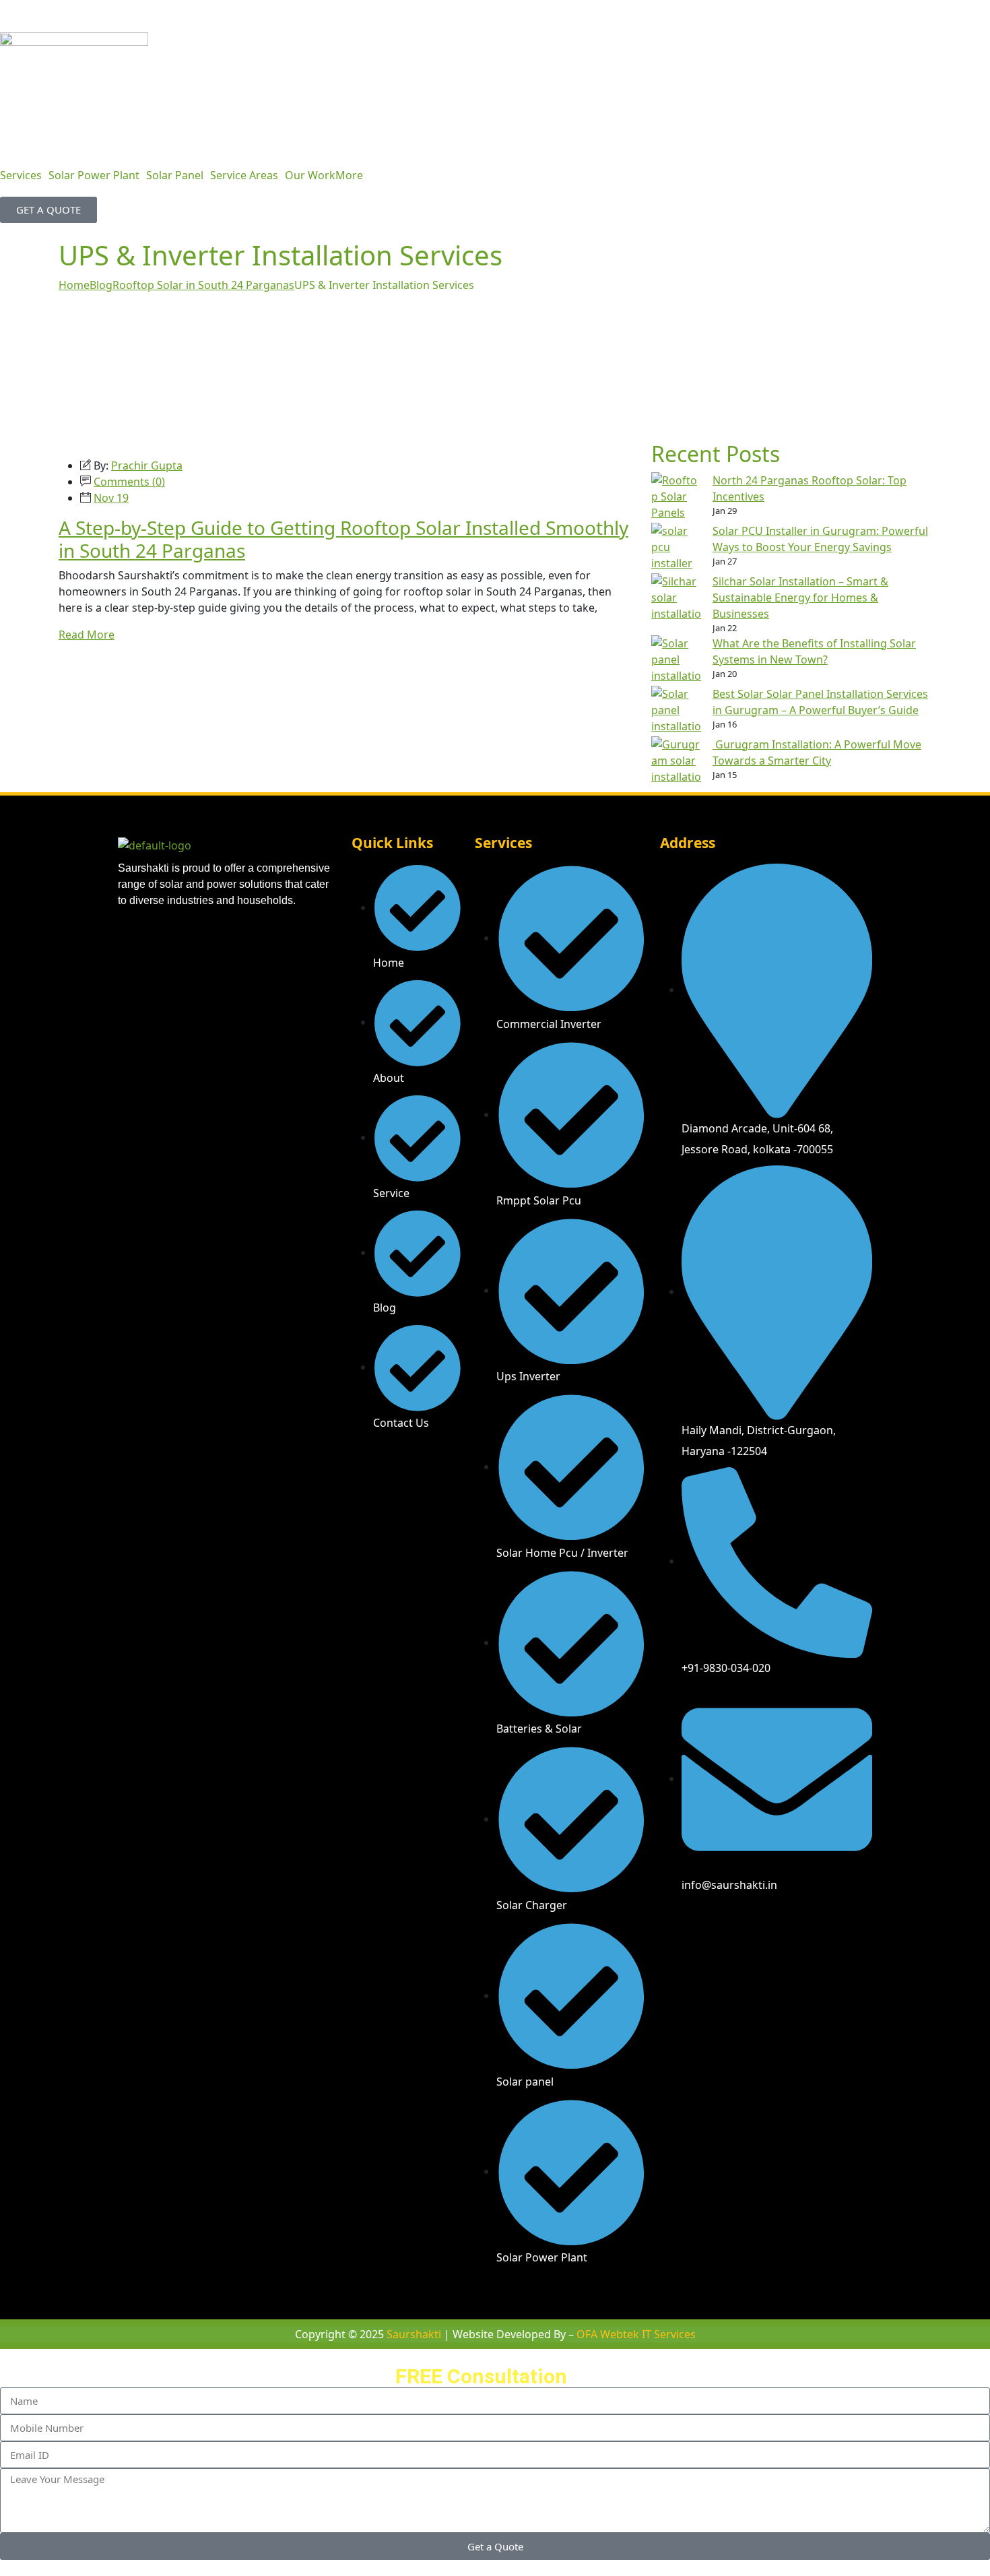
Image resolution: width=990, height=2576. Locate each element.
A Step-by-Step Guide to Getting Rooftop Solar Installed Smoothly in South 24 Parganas (343, 539)
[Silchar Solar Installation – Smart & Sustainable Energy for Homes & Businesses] (676, 599)
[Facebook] (677, 1923)
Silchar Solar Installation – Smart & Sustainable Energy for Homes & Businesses (800, 598)
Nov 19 (111, 498)
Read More (87, 635)
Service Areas (244, 175)
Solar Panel (175, 175)
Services (21, 175)
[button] (24, 175)
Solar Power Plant (94, 175)
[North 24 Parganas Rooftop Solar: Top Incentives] (676, 497)
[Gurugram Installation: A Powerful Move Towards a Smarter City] (676, 762)
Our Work (310, 175)
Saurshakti (415, 2334)
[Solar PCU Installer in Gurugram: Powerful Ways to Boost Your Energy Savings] (676, 548)
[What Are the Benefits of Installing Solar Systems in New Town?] (676, 661)
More (349, 175)
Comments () (129, 482)
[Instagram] (717, 1923)
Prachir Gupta (147, 465)
